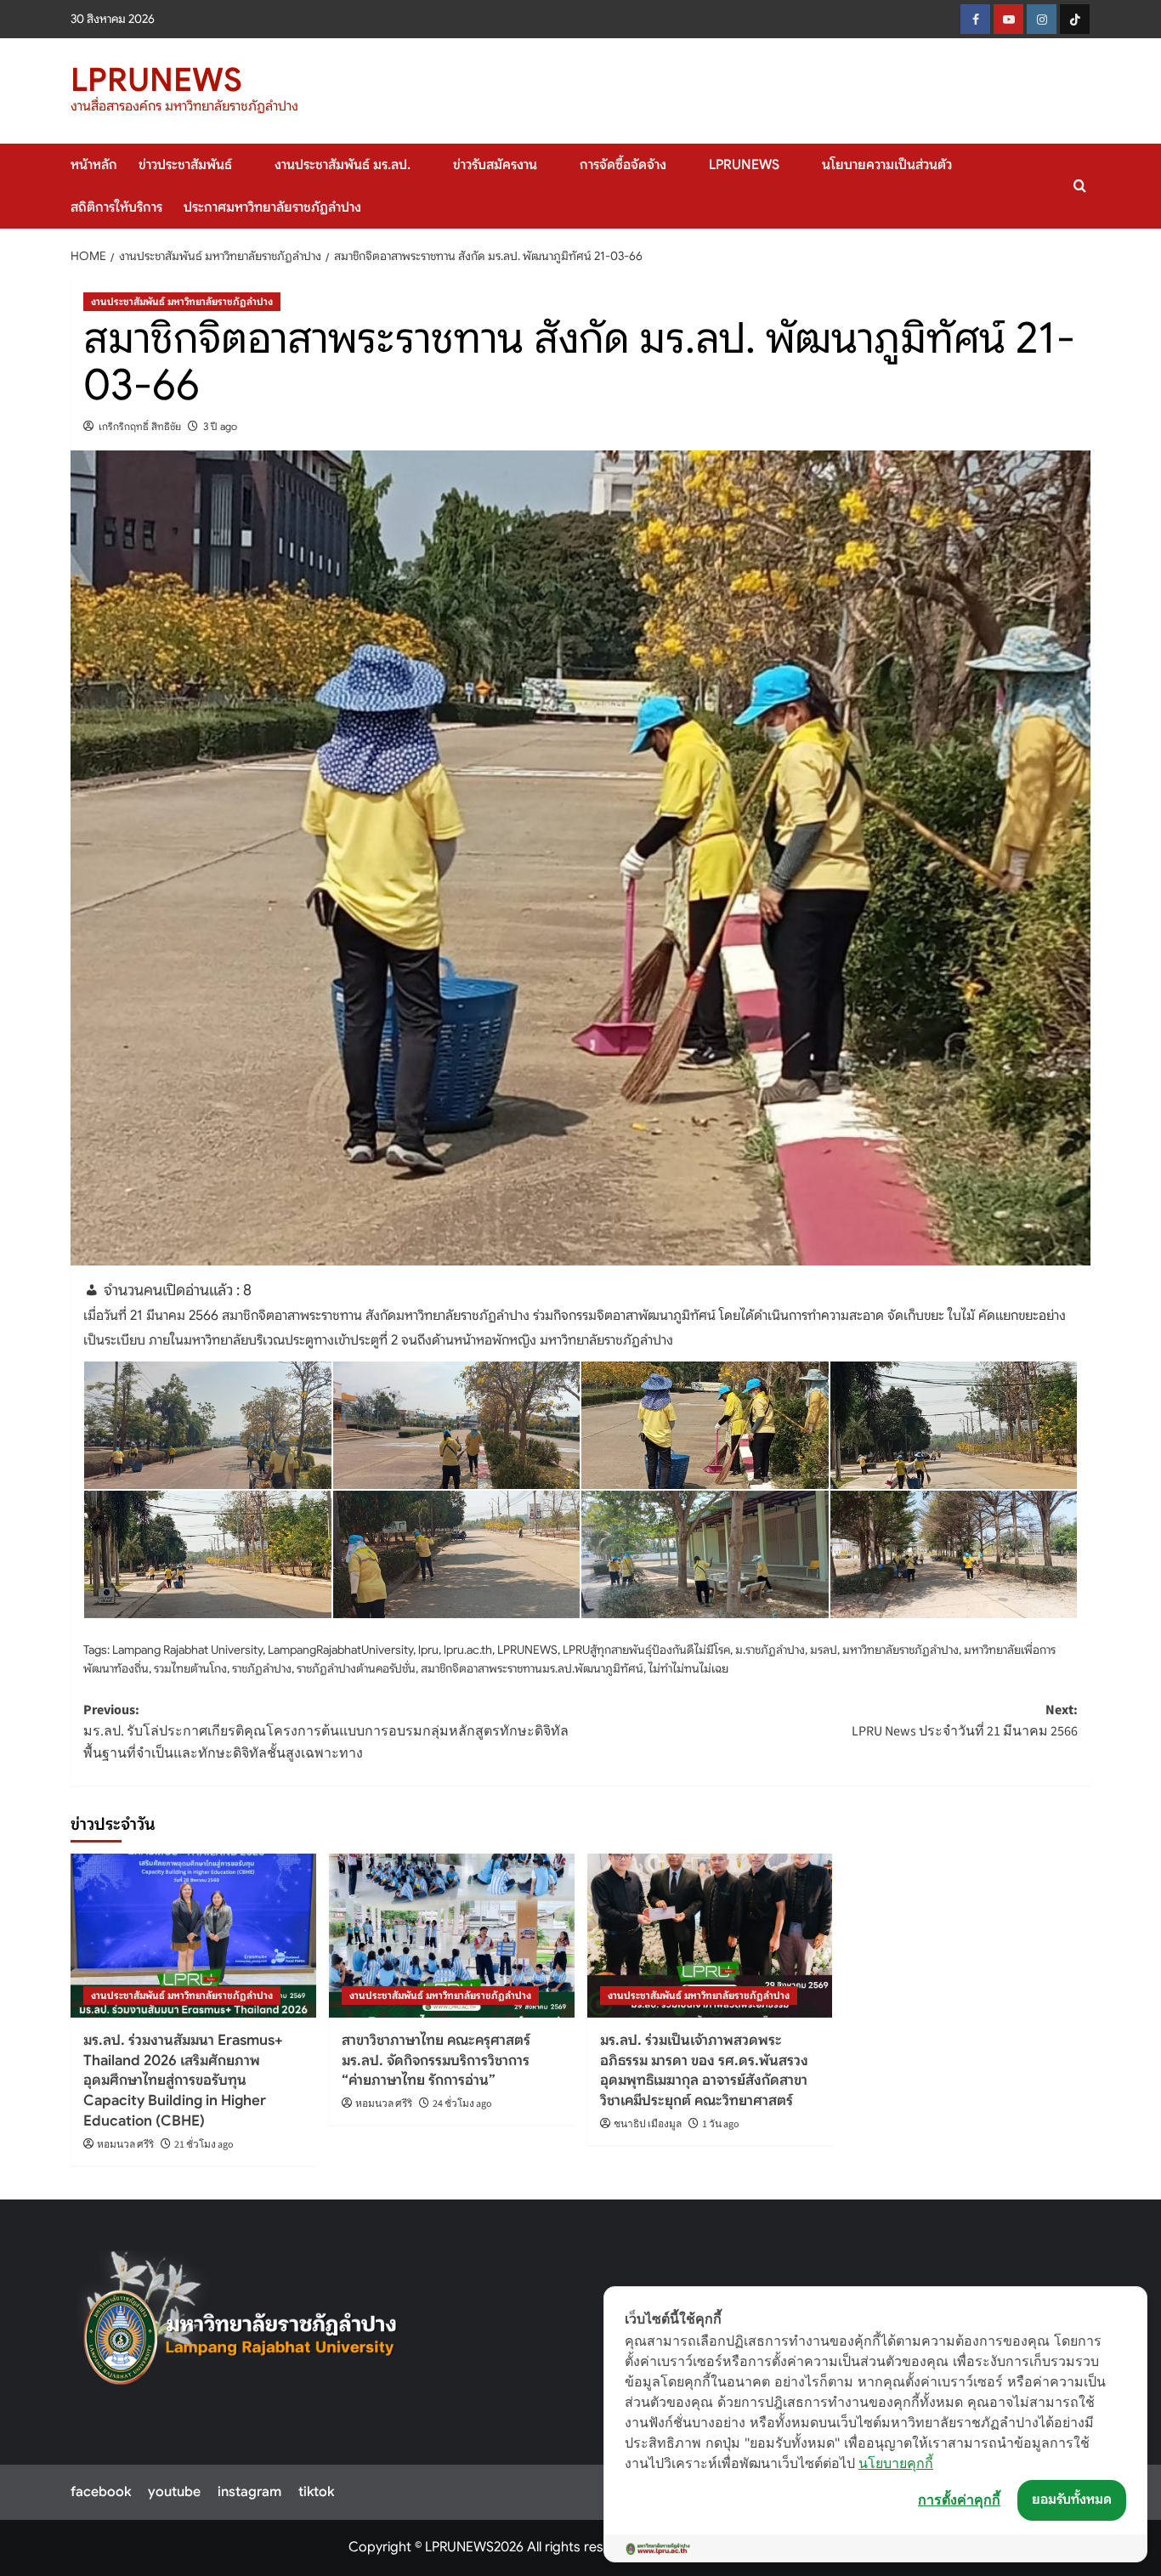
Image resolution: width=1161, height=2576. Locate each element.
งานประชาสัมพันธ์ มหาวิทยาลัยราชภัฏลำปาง (182, 301)
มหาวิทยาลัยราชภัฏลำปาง (900, 1650)
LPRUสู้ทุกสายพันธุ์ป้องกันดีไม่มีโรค (646, 1650)
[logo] (241, 2327)
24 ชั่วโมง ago (462, 2104)
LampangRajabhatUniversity (340, 1650)
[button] (1080, 186)
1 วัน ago (721, 2124)
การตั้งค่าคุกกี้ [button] (959, 2500)
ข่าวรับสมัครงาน (495, 165)
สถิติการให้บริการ (116, 207)
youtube (174, 2492)
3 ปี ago (220, 426)
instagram (249, 2492)
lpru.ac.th (468, 1650)
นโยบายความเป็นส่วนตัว (887, 165)
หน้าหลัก (94, 165)
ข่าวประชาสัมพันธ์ (185, 165)
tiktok (316, 2492)
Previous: (326, 1732)
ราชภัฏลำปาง (262, 1668)
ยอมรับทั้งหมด (1072, 2500)
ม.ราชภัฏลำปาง (770, 1650)
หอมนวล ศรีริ (125, 2145)
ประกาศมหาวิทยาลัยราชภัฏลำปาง (272, 207)
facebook (101, 2492)
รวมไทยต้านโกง (190, 1668)
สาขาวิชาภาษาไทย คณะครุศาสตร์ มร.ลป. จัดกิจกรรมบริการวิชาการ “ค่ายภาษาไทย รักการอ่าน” (436, 2061)
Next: (965, 1721)
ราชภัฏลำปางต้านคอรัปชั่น (356, 1668)
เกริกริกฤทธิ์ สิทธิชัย (140, 426)
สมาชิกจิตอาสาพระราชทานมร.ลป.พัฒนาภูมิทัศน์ (532, 1668)
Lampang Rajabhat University (187, 1650)
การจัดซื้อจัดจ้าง (623, 165)
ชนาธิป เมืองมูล (648, 2124)
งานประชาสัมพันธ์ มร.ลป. (343, 165)
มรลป (824, 1650)
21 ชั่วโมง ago (204, 2145)
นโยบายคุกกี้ (896, 2463)
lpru (428, 1650)
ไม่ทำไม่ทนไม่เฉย (688, 1668)
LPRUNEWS (156, 80)
